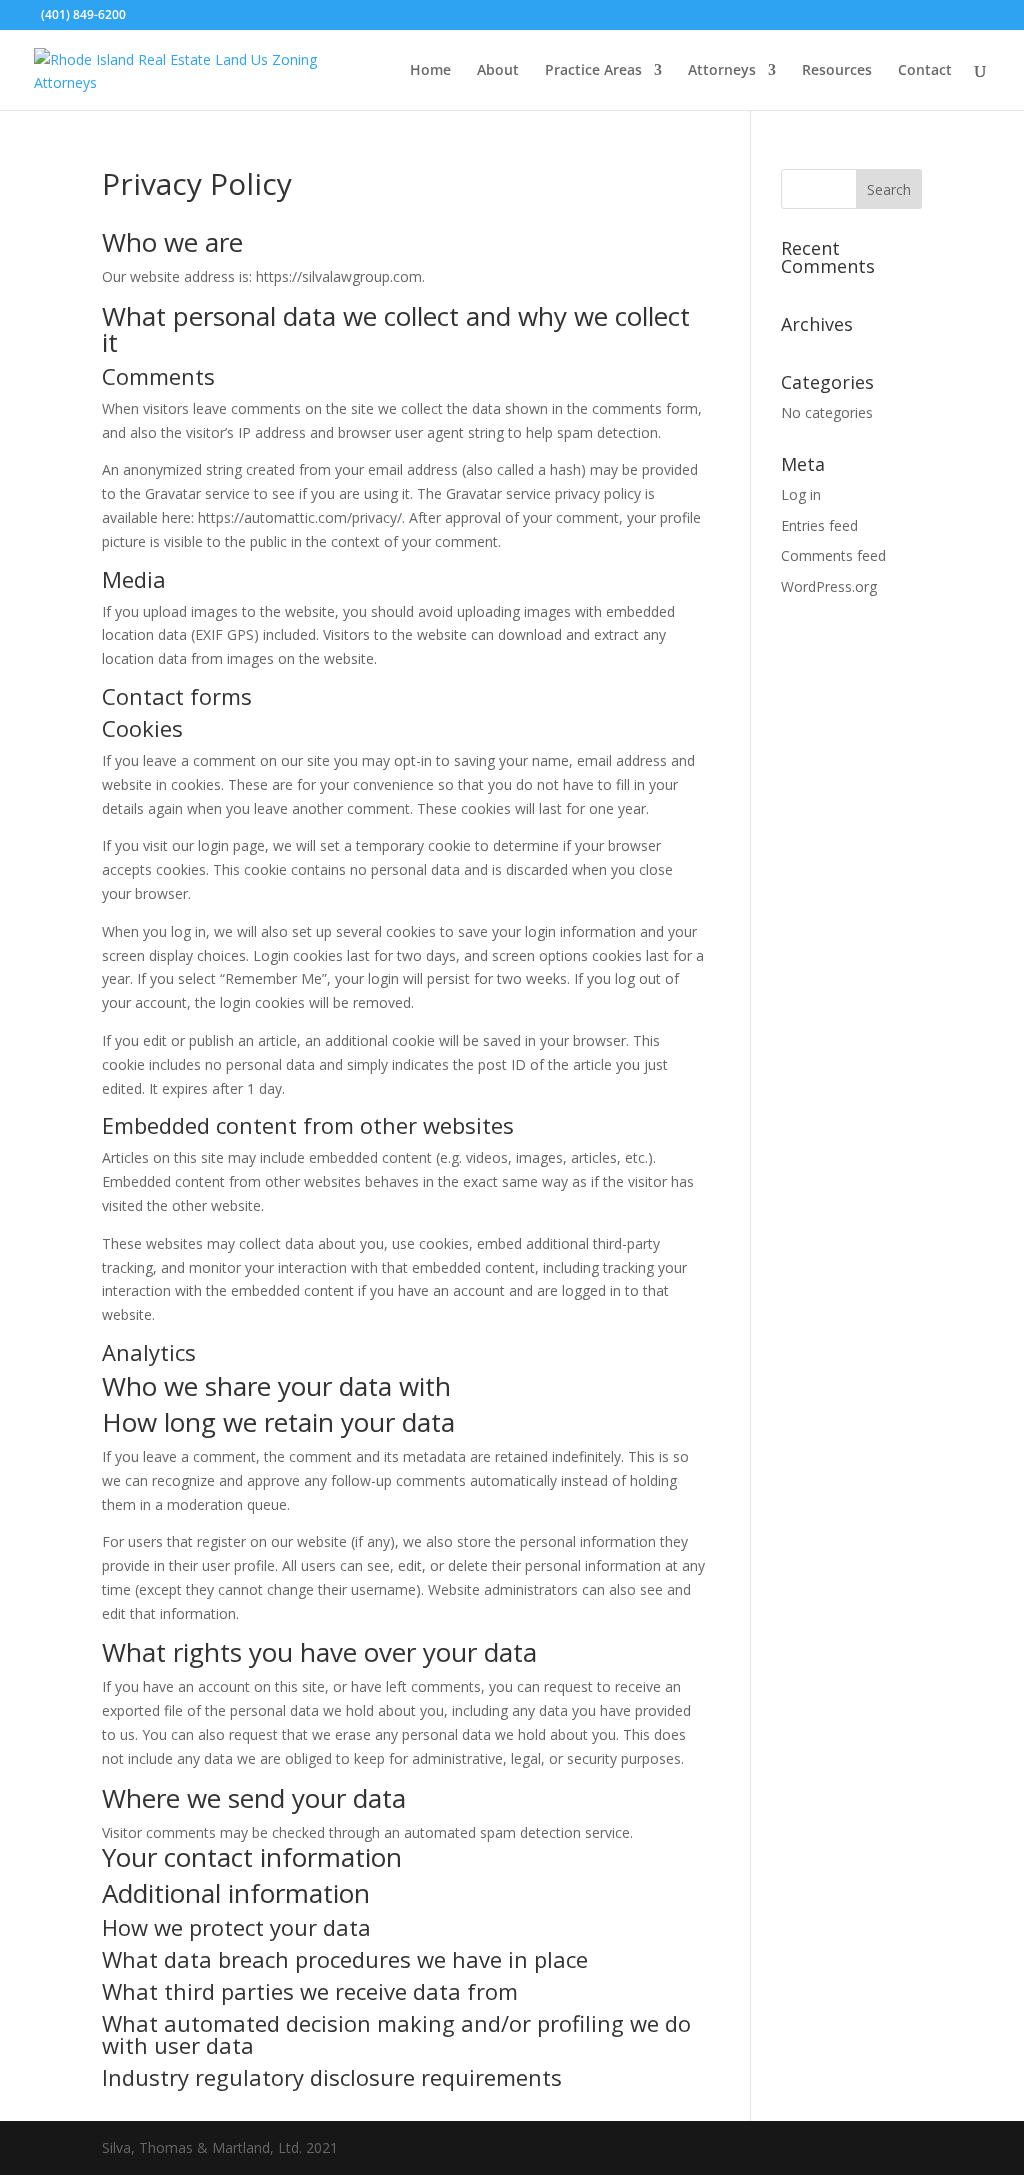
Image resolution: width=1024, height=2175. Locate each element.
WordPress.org (829, 586)
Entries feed (819, 525)
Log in (801, 494)
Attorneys (722, 71)
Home (430, 71)
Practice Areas (593, 71)
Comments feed (833, 555)
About (498, 71)
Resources (837, 71)
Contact (925, 71)
